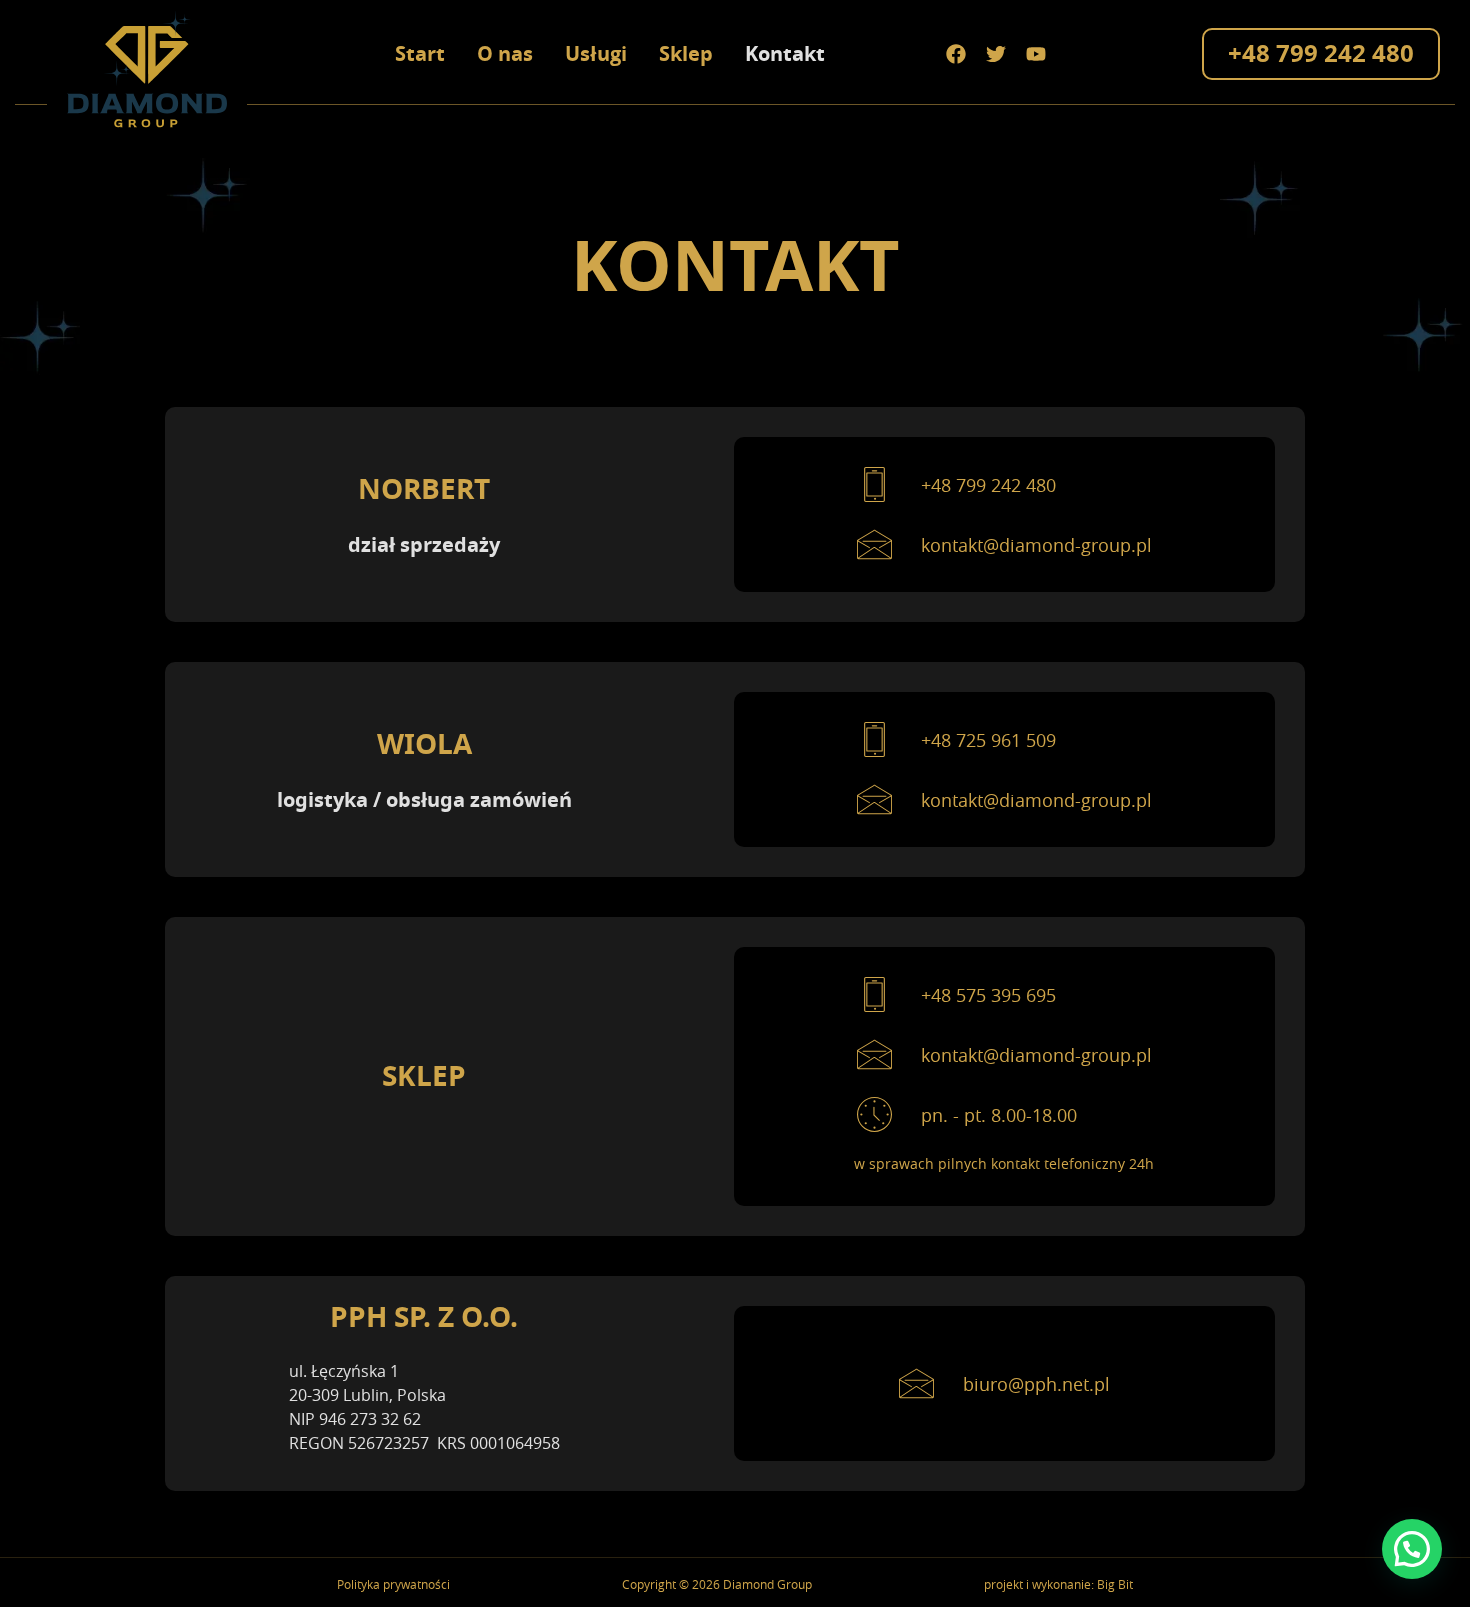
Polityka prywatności (393, 1584)
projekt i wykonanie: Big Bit (1058, 1584)
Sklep (686, 53)
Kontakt (785, 53)
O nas (505, 53)
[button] (1412, 1549)
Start (420, 53)
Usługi (596, 53)
